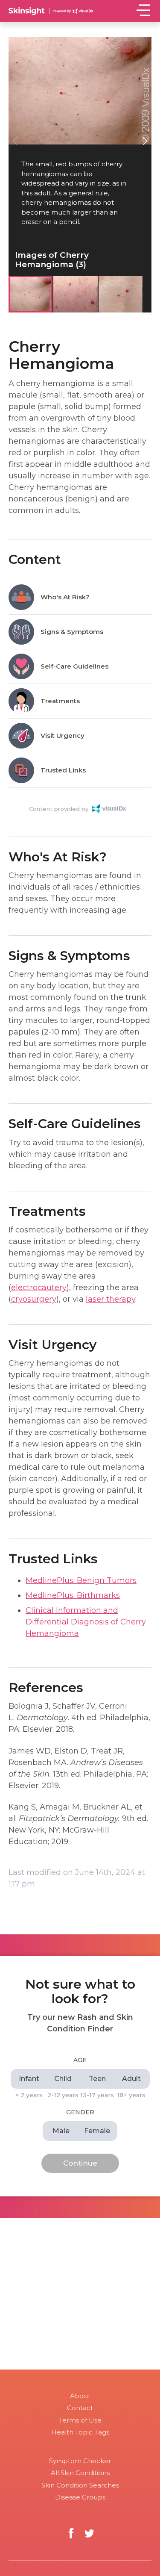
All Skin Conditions (80, 2473)
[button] (145, 141)
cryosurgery (34, 1299)
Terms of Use (80, 2420)
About (80, 2396)
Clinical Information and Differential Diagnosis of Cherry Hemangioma (86, 1622)
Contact (80, 2408)
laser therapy (111, 1299)
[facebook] (71, 2533)
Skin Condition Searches (80, 2485)
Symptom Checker (80, 2461)
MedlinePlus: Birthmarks (73, 1595)
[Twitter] (89, 2533)
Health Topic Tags (80, 2432)
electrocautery (39, 1288)
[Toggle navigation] (143, 10)
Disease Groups (80, 2497)
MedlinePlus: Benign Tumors (81, 1580)
